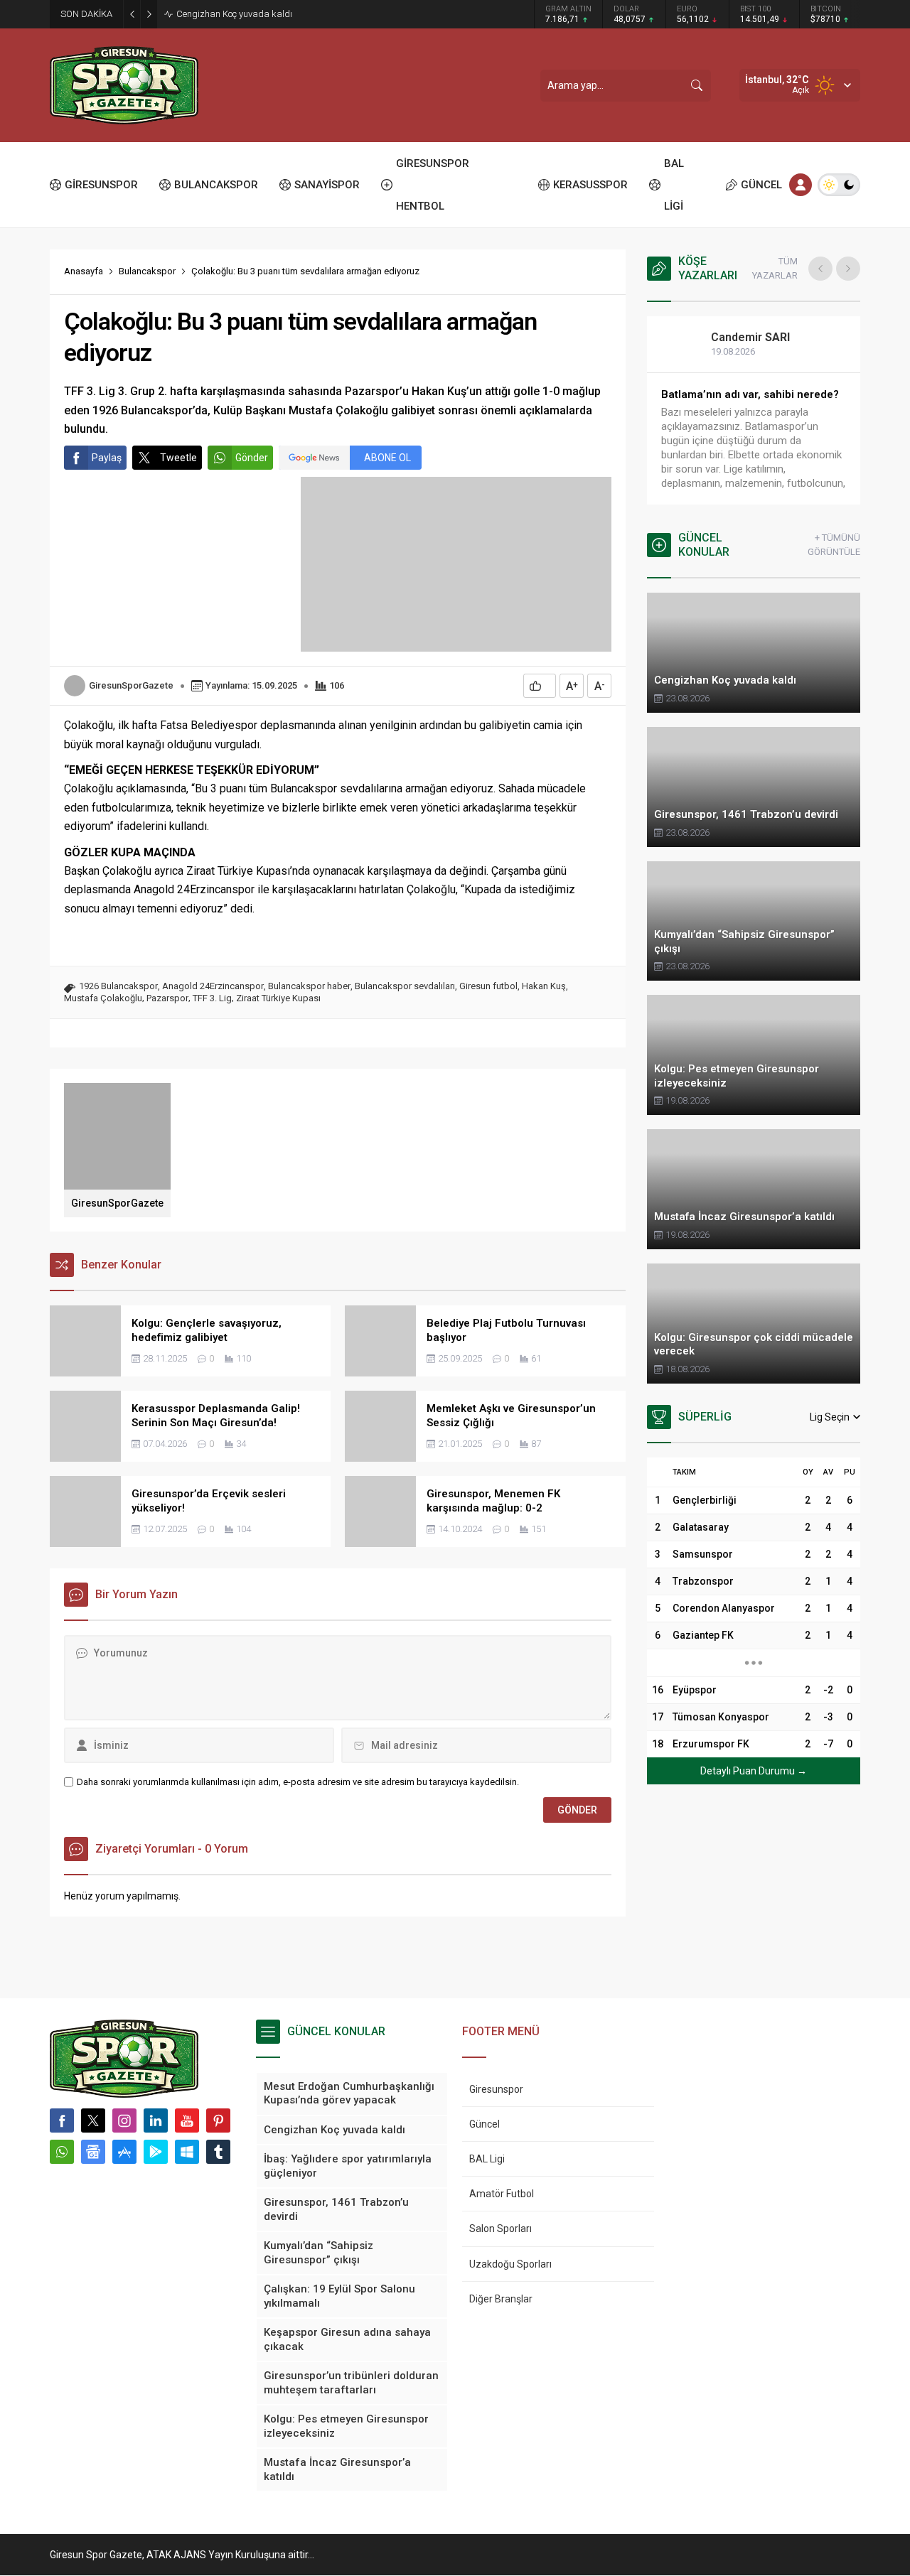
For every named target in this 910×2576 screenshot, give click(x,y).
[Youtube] (187, 2120)
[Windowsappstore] (187, 2152)
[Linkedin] (156, 2120)
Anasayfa (84, 271)
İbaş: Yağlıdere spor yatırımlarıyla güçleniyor (266, 14)
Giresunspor (496, 2089)
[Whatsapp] (62, 2152)
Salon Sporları (500, 2229)
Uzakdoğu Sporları (510, 2264)
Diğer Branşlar (501, 2299)
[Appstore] (124, 2152)
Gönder (252, 458)
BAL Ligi (487, 2159)
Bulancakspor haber (309, 986)
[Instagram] (124, 2120)
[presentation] (820, 269)
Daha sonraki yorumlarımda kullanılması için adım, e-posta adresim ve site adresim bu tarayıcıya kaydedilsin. (298, 1782)
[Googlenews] (93, 2152)
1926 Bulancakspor (118, 986)
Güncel (485, 2124)
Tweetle (178, 458)
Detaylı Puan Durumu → (754, 1771)
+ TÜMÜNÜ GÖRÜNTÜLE (834, 545)
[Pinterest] (218, 2120)
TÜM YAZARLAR (775, 268)
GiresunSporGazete (131, 685)
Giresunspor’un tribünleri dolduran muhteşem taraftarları (749, 402)
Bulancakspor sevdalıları (405, 986)
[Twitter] (93, 2120)
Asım (739, 337)
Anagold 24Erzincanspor (213, 986)
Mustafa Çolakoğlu (103, 998)
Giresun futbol (488, 986)
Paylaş (107, 458)
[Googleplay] (156, 2152)
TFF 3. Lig (212, 998)
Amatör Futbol (502, 2194)
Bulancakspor (147, 271)
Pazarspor (167, 998)
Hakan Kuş (544, 986)
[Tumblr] (218, 2152)
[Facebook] (62, 2120)
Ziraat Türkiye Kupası (278, 998)
